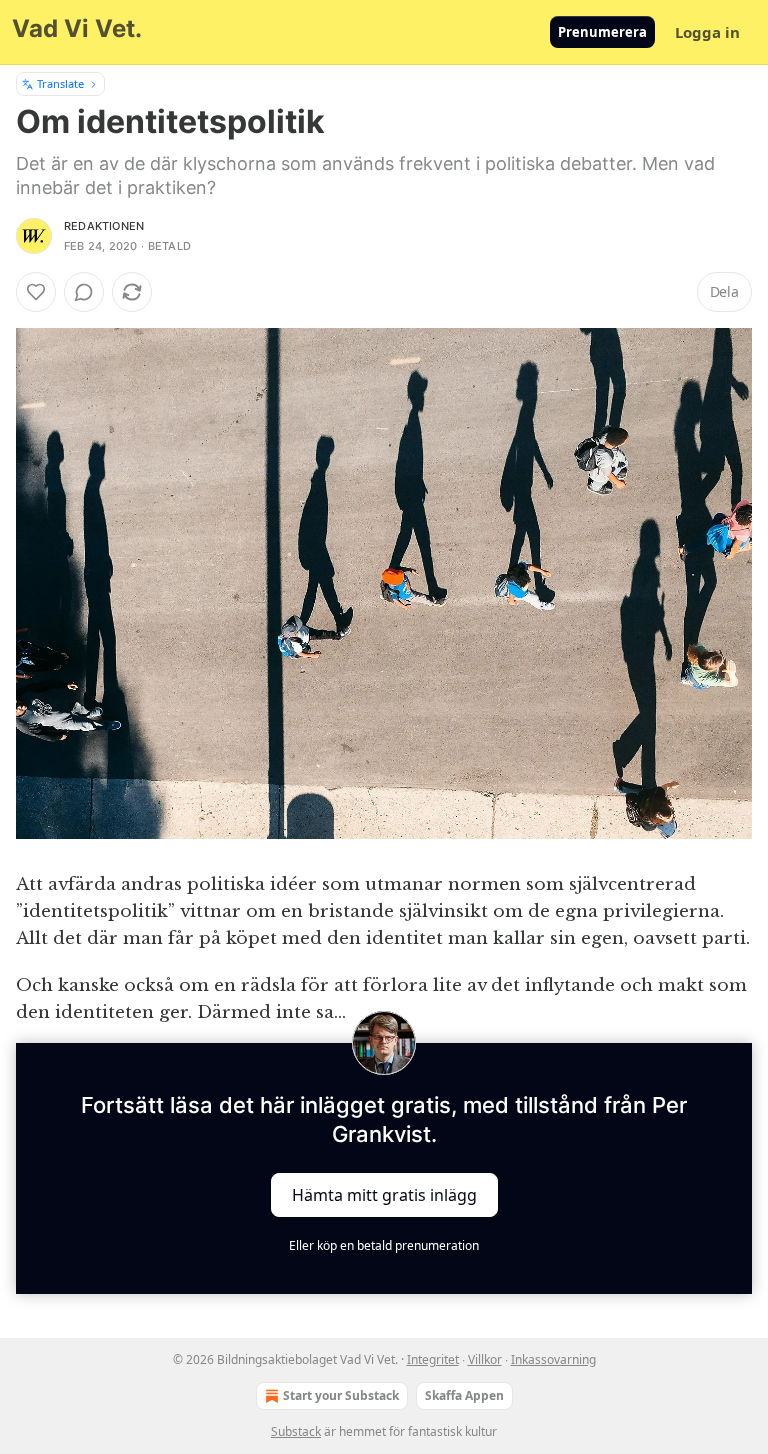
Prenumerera (602, 32)
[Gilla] (36, 292)
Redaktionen (104, 226)
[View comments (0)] (84, 292)
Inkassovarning (553, 1359)
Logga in (707, 32)
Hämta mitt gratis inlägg (384, 1194)
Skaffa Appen (464, 1395)
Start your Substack (341, 1395)
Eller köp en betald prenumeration (384, 1245)
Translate (60, 83)
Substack (296, 1431)
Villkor (485, 1359)
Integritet (433, 1359)
